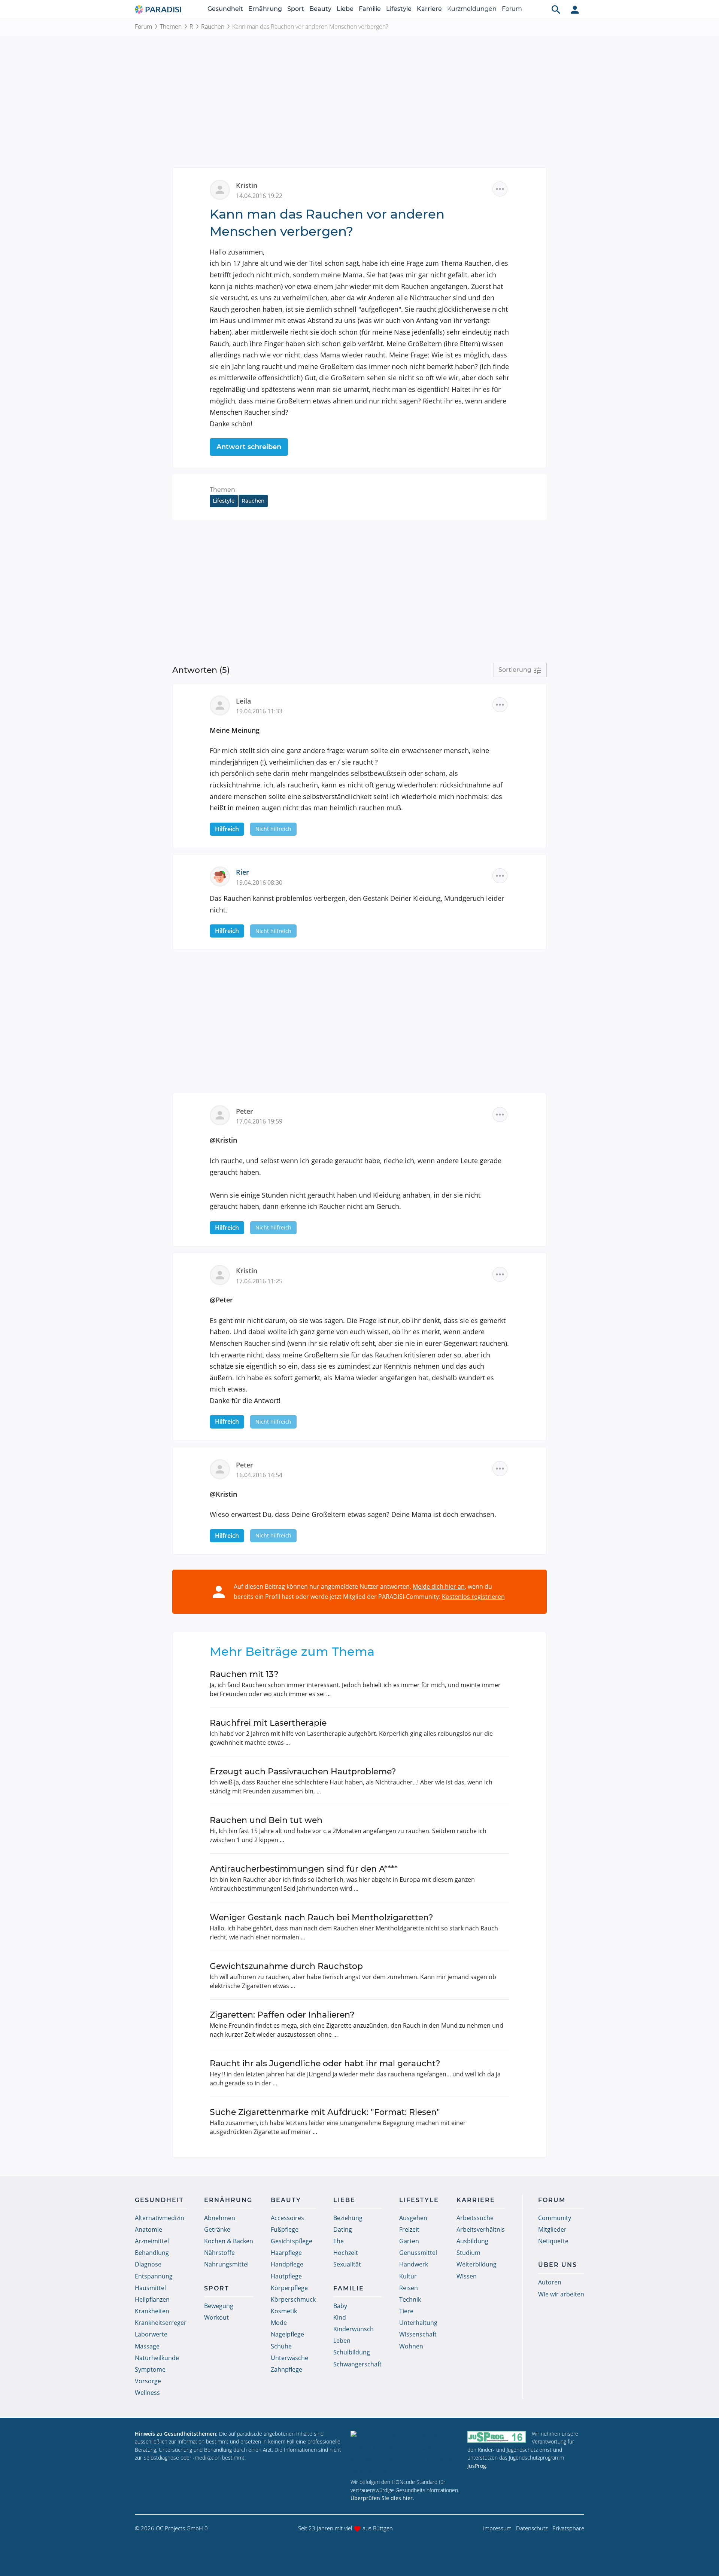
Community (555, 2218)
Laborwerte (151, 2334)
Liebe (345, 9)
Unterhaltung (418, 2323)
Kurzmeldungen (472, 9)
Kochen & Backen (229, 2241)
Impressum (497, 2528)
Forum (512, 9)
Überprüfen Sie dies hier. (382, 2498)
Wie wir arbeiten (561, 2294)
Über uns (558, 2265)
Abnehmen (220, 2218)
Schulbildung (352, 2352)
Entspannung (154, 2276)
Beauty (320, 9)
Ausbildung (472, 2241)
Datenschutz (532, 2528)
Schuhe (281, 2346)
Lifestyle (399, 9)
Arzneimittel (152, 2241)
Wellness (147, 2393)
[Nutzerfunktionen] (575, 9)
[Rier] (223, 876)
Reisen (409, 2288)
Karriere (429, 9)
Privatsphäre (568, 2528)
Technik (410, 2299)
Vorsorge (148, 2381)
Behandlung (152, 2253)
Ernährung (265, 9)
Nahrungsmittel (226, 2264)
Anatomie (148, 2229)
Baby (340, 2306)
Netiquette (553, 2241)
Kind (340, 2317)
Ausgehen (413, 2218)
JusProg (477, 2466)
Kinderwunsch (354, 2329)
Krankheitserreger (161, 2323)
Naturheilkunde (157, 2358)
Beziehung (348, 2218)
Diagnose (148, 2264)
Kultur (408, 2276)
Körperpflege (289, 2288)
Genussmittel (418, 2253)
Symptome (150, 2369)
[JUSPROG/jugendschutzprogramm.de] (497, 2437)
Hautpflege (286, 2276)
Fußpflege (285, 2229)
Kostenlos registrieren (473, 1597)
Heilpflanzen (152, 2299)
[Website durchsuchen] (556, 9)
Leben (342, 2341)
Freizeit (409, 2229)
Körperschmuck (293, 2299)
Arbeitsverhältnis (481, 2229)
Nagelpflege (287, 2334)
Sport (296, 9)
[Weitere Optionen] (500, 189)
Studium (468, 2253)
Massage (147, 2346)
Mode (279, 2323)
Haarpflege (286, 2253)
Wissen (467, 2276)
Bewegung (219, 2306)
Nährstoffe (219, 2253)
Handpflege (287, 2264)
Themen (171, 27)
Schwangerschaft (357, 2364)
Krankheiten (152, 2311)
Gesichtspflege (292, 2241)
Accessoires (287, 2218)
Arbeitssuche (475, 2218)
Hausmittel (150, 2288)
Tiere (406, 2311)
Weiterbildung (477, 2264)
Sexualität (347, 2264)
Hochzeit (346, 2253)
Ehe (339, 2241)
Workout (216, 2317)
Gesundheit (225, 9)
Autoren (550, 2282)
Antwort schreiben (249, 447)
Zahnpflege (286, 2369)
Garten (409, 2241)
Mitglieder (552, 2229)
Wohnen (411, 2346)
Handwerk (414, 2264)
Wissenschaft (418, 2334)
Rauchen (213, 27)
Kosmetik (284, 2311)
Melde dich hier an (439, 1586)
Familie (370, 9)
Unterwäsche (289, 2358)
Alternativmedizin (160, 2218)
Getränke (217, 2229)
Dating (343, 2229)
